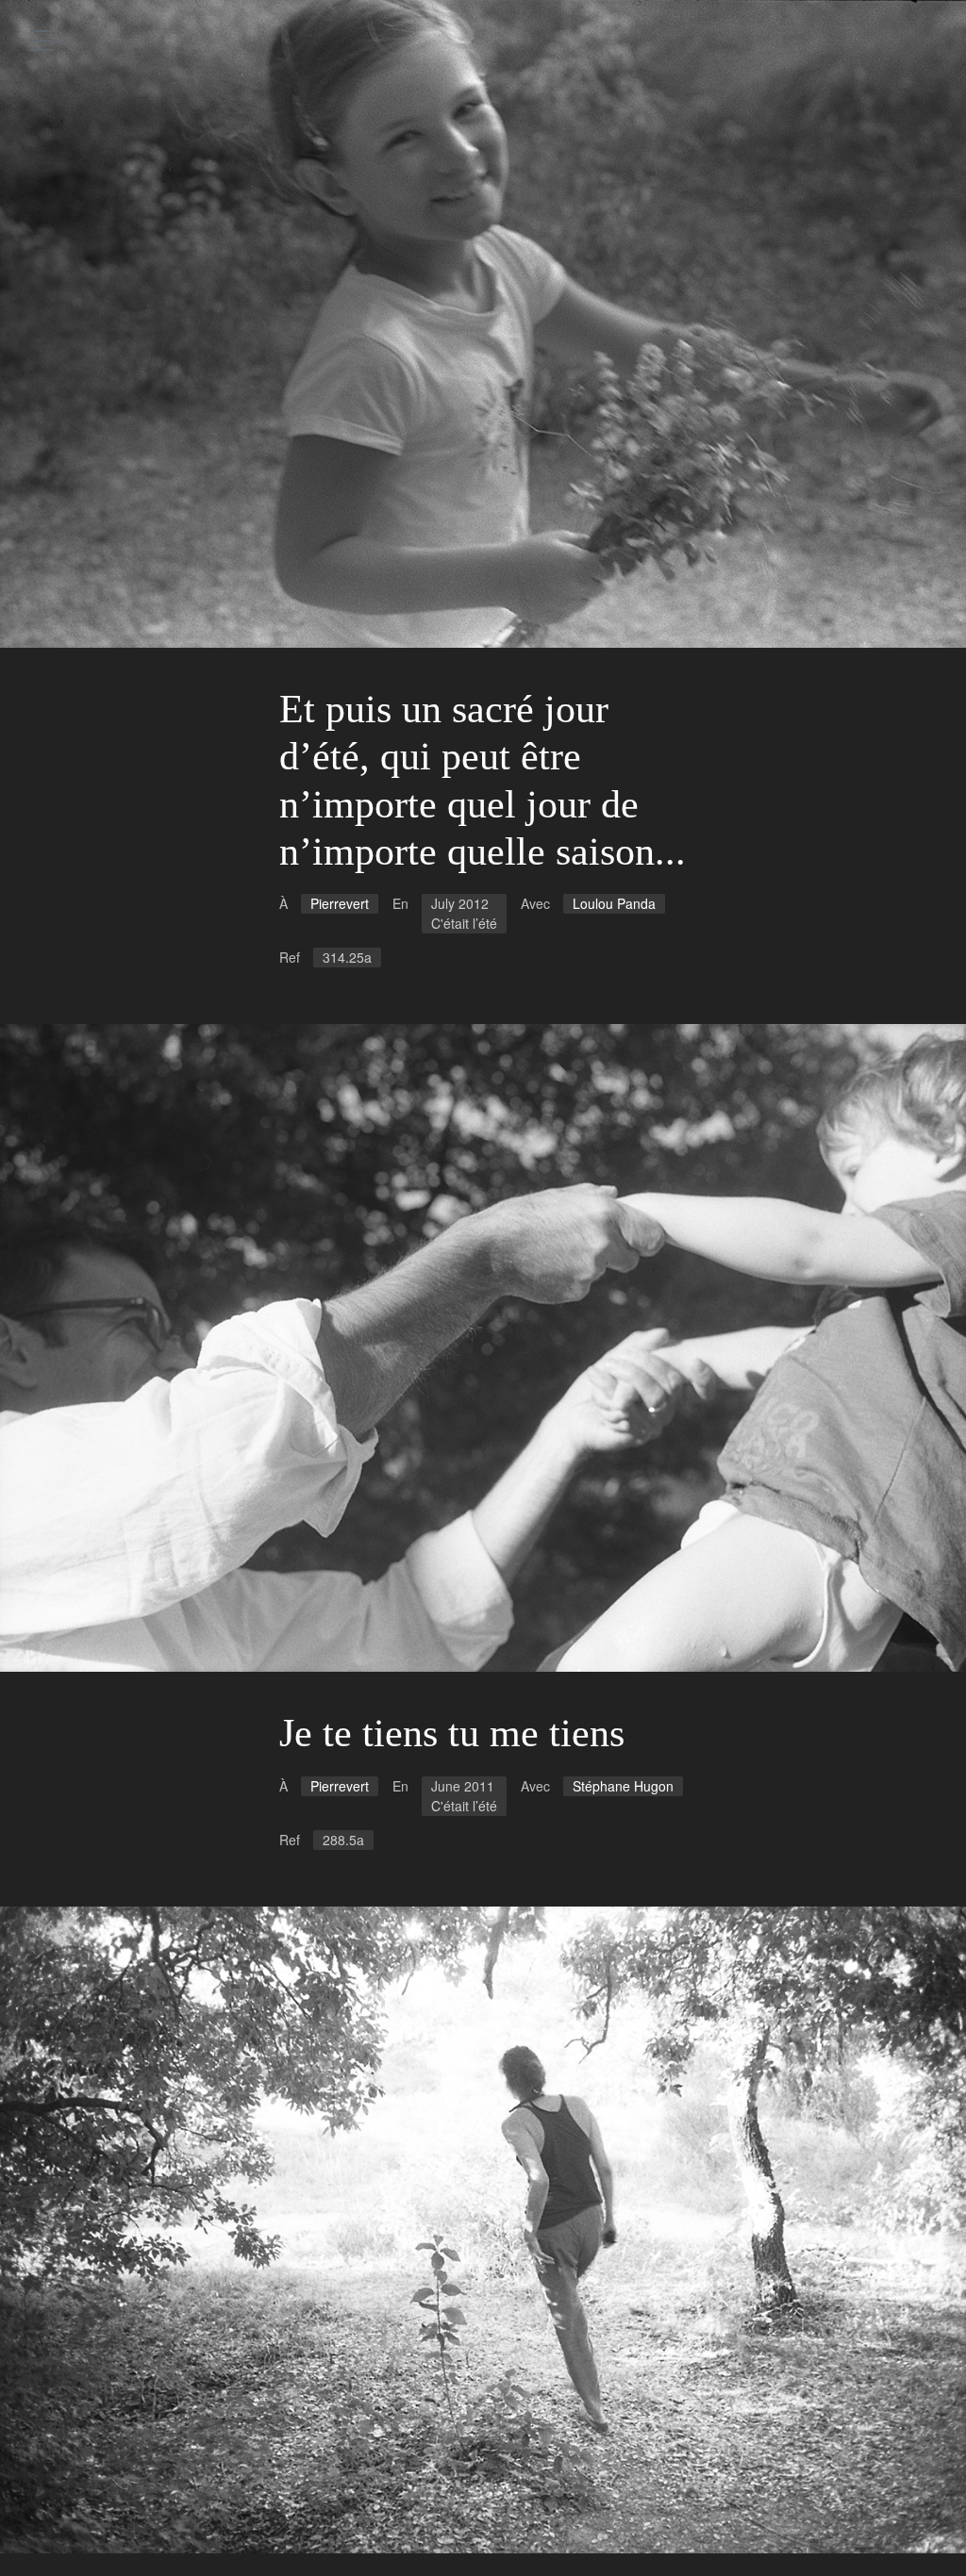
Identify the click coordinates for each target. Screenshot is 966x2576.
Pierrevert (340, 903)
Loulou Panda (614, 903)
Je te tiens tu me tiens (452, 1733)
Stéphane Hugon (623, 1786)
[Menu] (42, 40)
